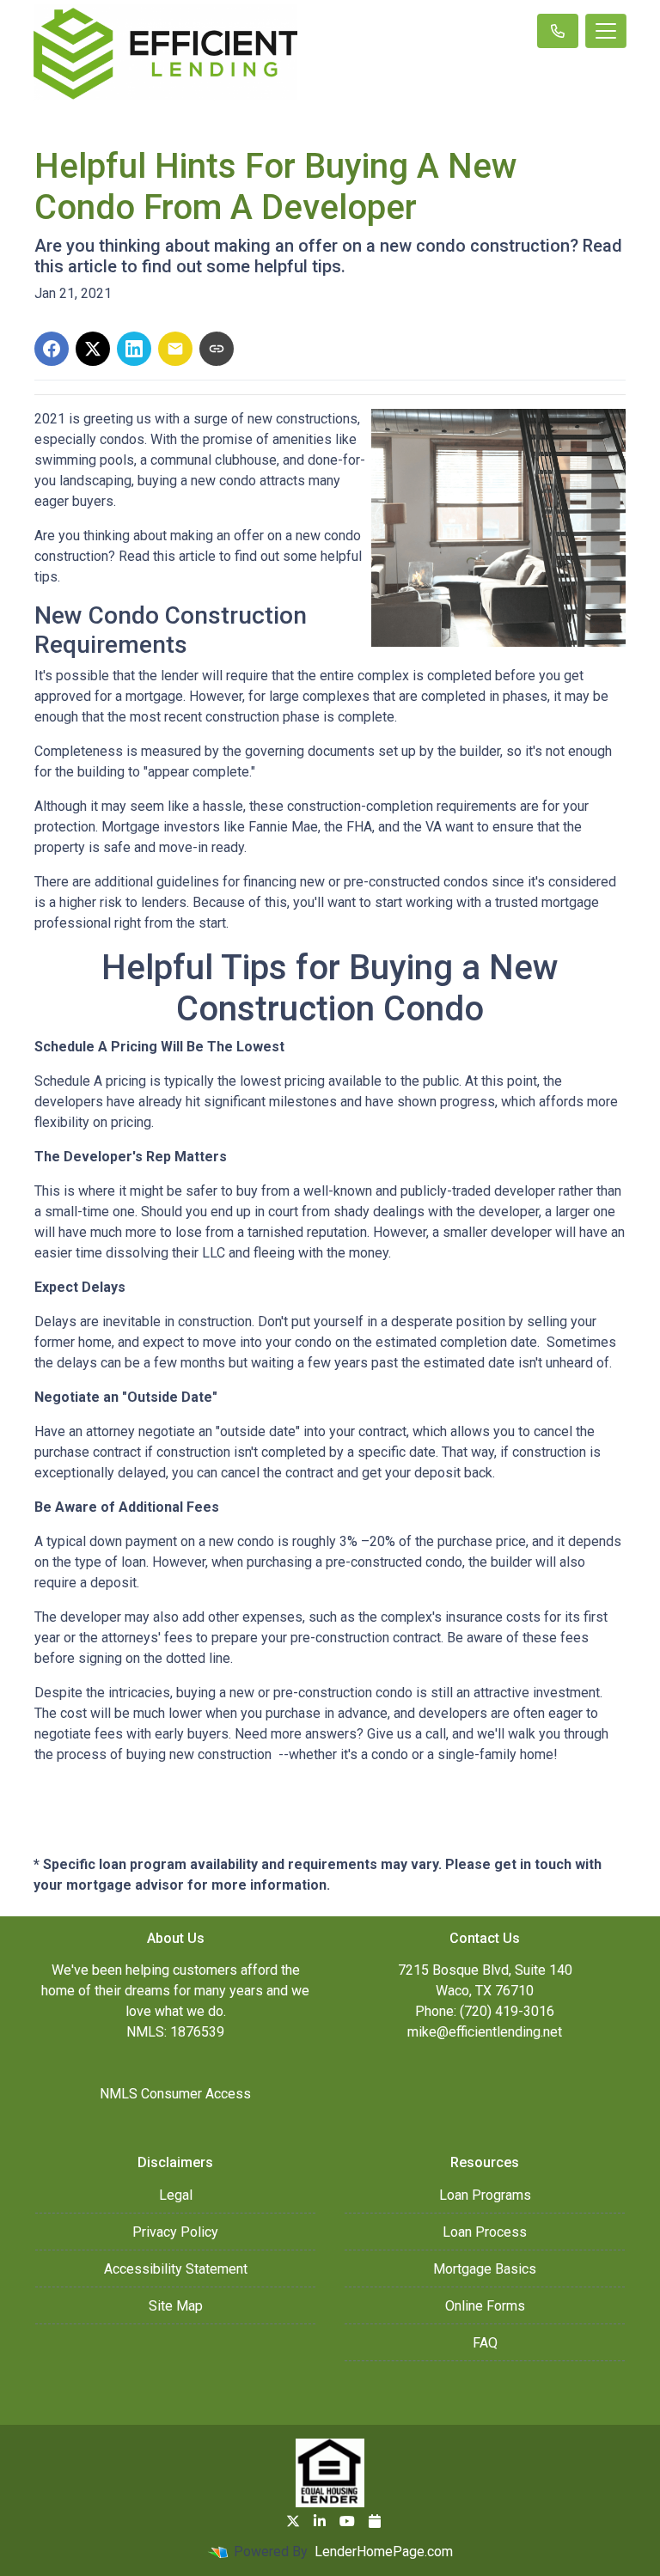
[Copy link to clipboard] (217, 349)
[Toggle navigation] (606, 31)
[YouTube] (347, 2521)
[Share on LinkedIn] (134, 349)
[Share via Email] (175, 349)
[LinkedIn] (320, 2521)
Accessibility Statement (176, 2269)
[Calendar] (375, 2521)
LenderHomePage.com (384, 2552)
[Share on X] (93, 349)
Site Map (176, 2306)
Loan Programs (485, 2195)
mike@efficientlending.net (485, 2032)
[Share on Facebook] (52, 349)
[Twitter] (293, 2521)
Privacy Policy (175, 2232)
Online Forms (485, 2306)
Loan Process (485, 2232)
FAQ (485, 2343)
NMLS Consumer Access (175, 2094)
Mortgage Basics (485, 2269)
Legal (176, 2195)
